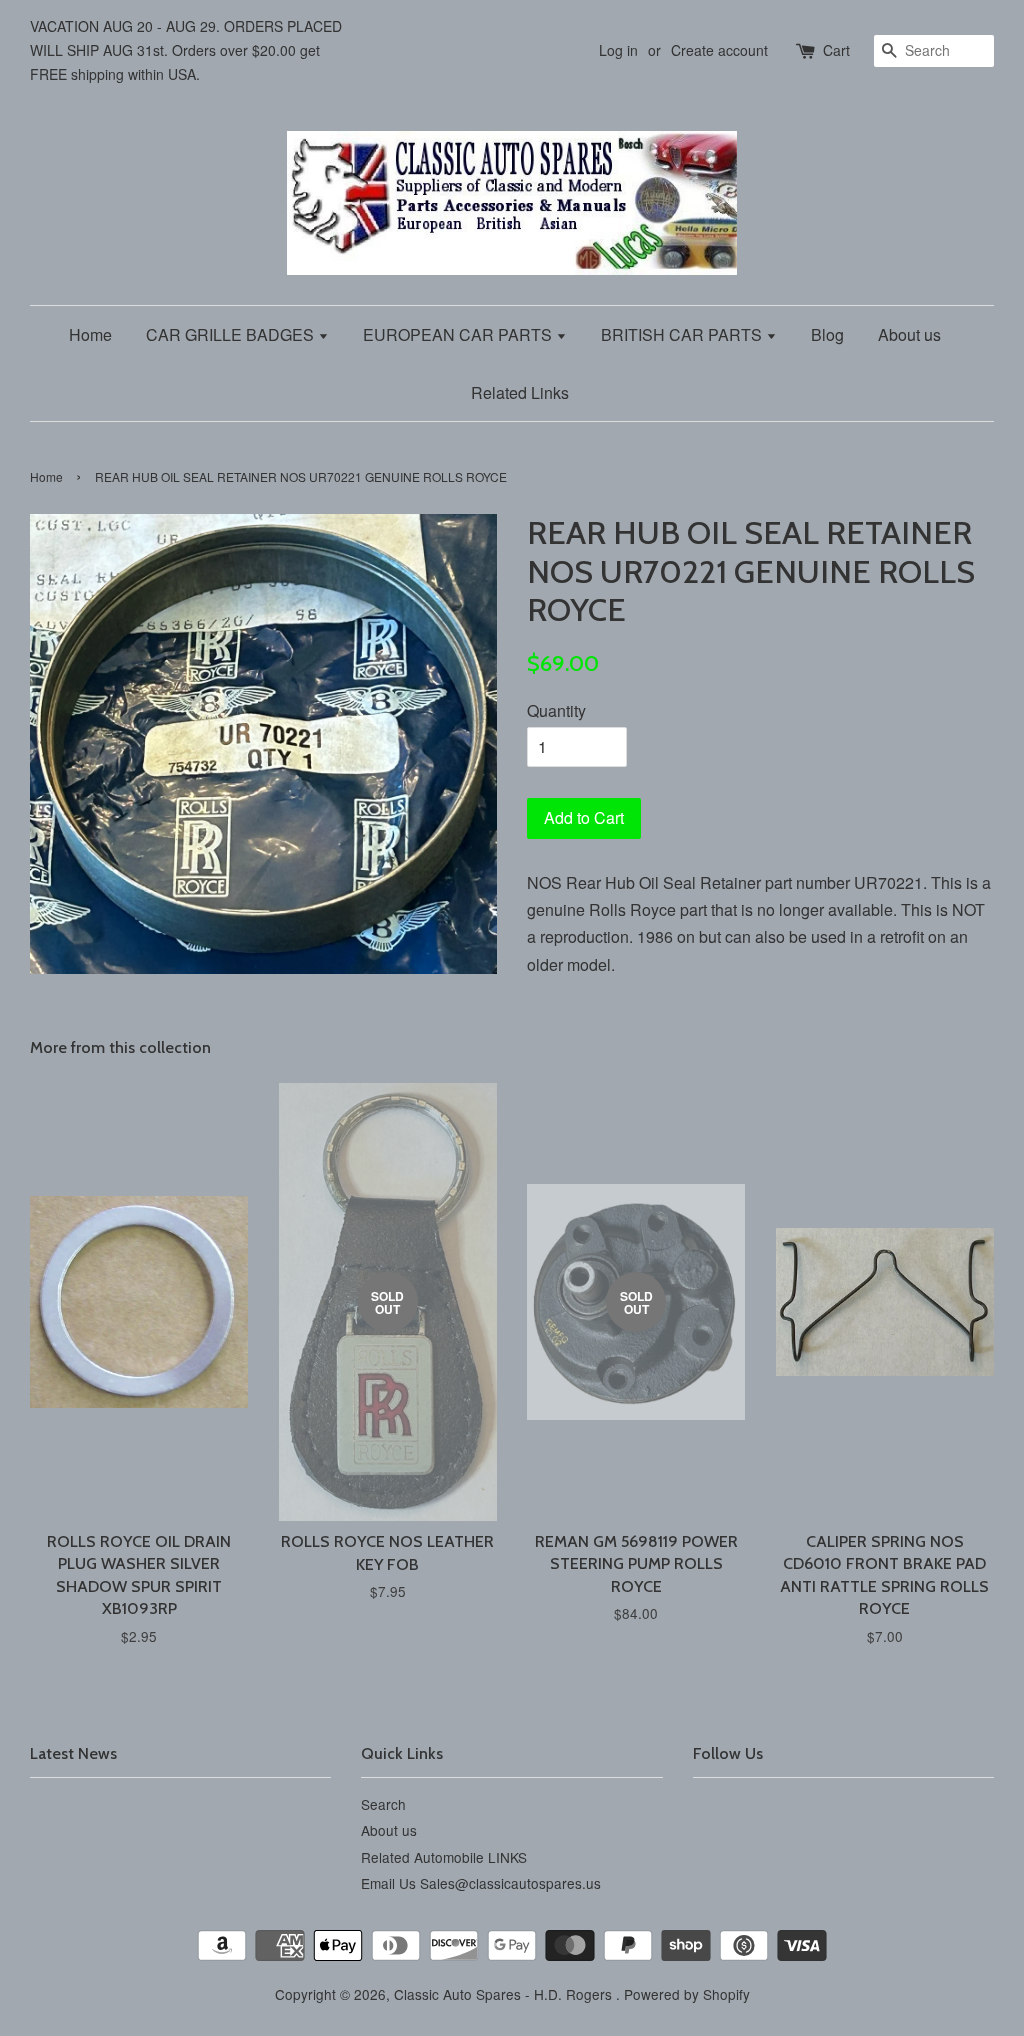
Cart (836, 50)
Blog (827, 334)
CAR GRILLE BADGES (232, 334)
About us (909, 334)
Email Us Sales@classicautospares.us (481, 1883)
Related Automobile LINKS (444, 1857)
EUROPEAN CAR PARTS (459, 334)
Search (383, 1804)
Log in (618, 50)
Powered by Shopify (687, 1994)
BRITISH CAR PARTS (683, 334)
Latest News (73, 1753)
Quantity (556, 710)
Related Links (520, 392)
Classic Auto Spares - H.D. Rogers (505, 1994)
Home (90, 334)
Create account (719, 50)
